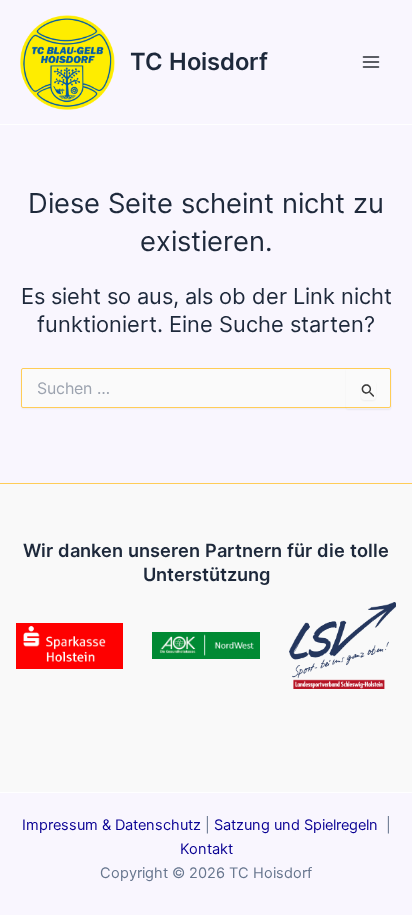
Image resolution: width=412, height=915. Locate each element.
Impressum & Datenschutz (111, 825)
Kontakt (206, 849)
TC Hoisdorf (199, 61)
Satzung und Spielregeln (298, 825)
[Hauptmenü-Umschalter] (371, 62)
